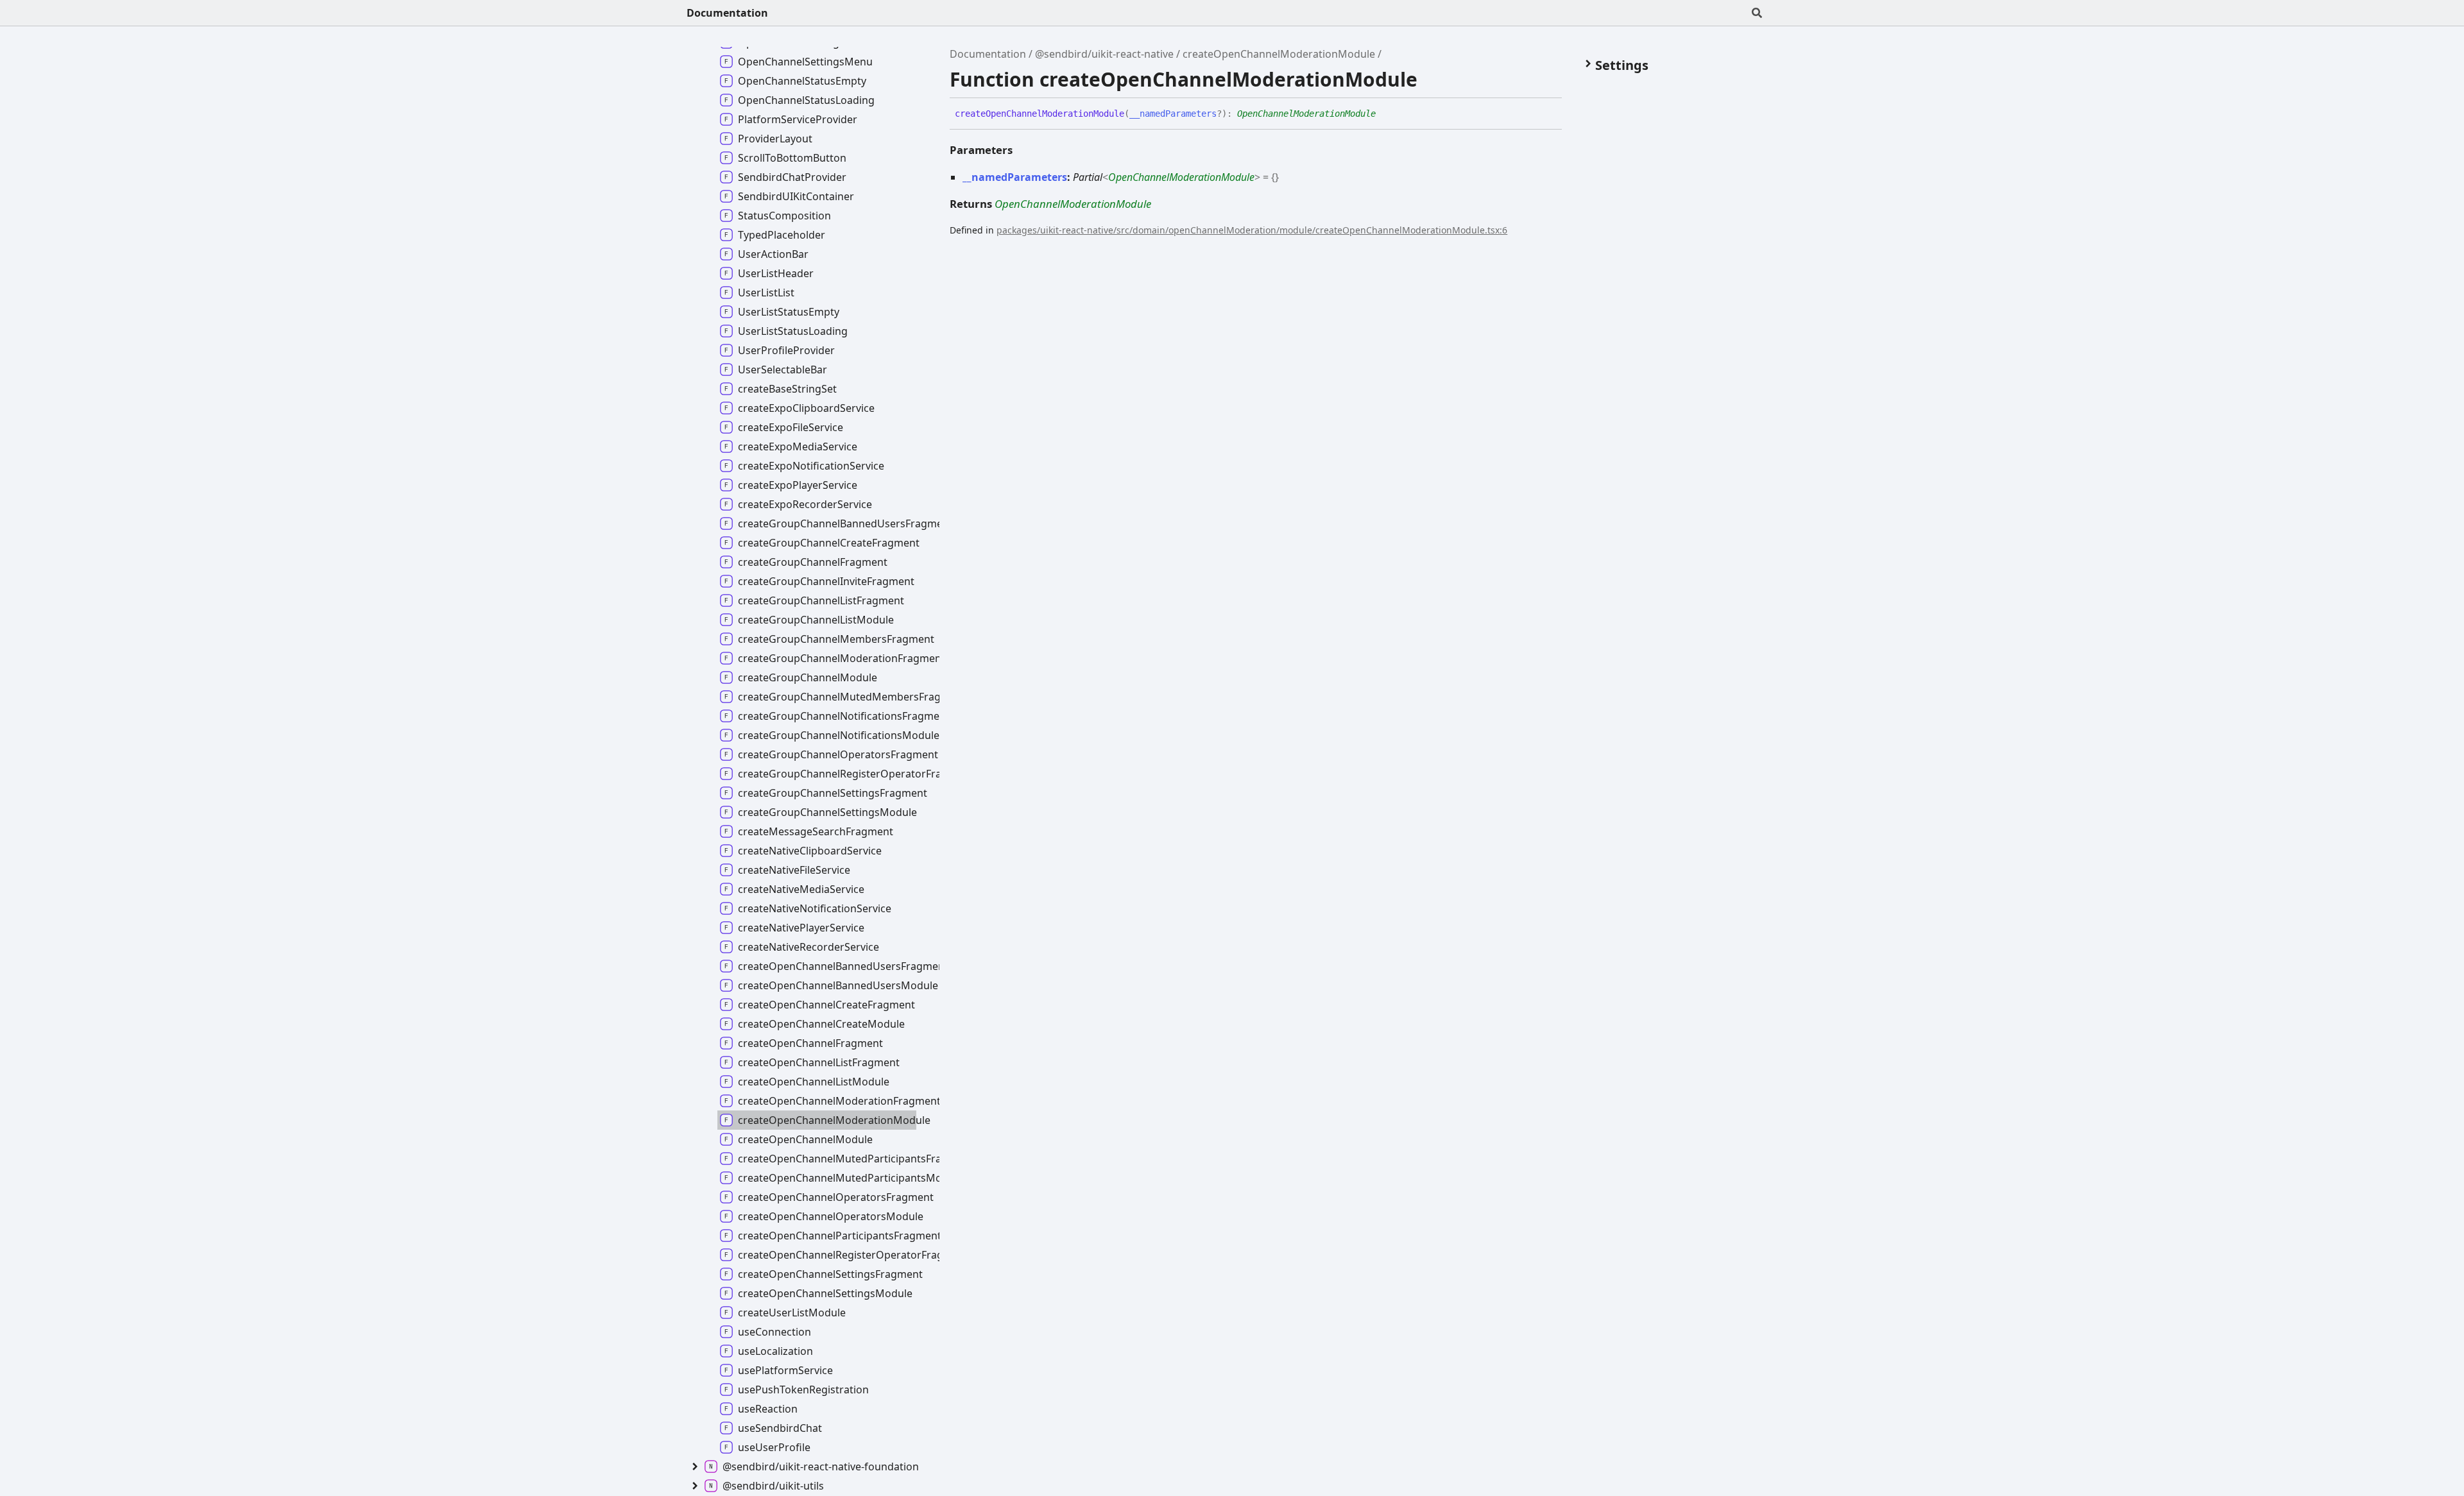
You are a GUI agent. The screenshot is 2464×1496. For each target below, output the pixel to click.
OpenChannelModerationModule (1306, 114)
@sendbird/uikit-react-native (1104, 54)
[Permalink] (1385, 114)
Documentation (727, 13)
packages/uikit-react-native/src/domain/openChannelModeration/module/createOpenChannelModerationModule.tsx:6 (1252, 230)
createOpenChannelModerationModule (1279, 54)
